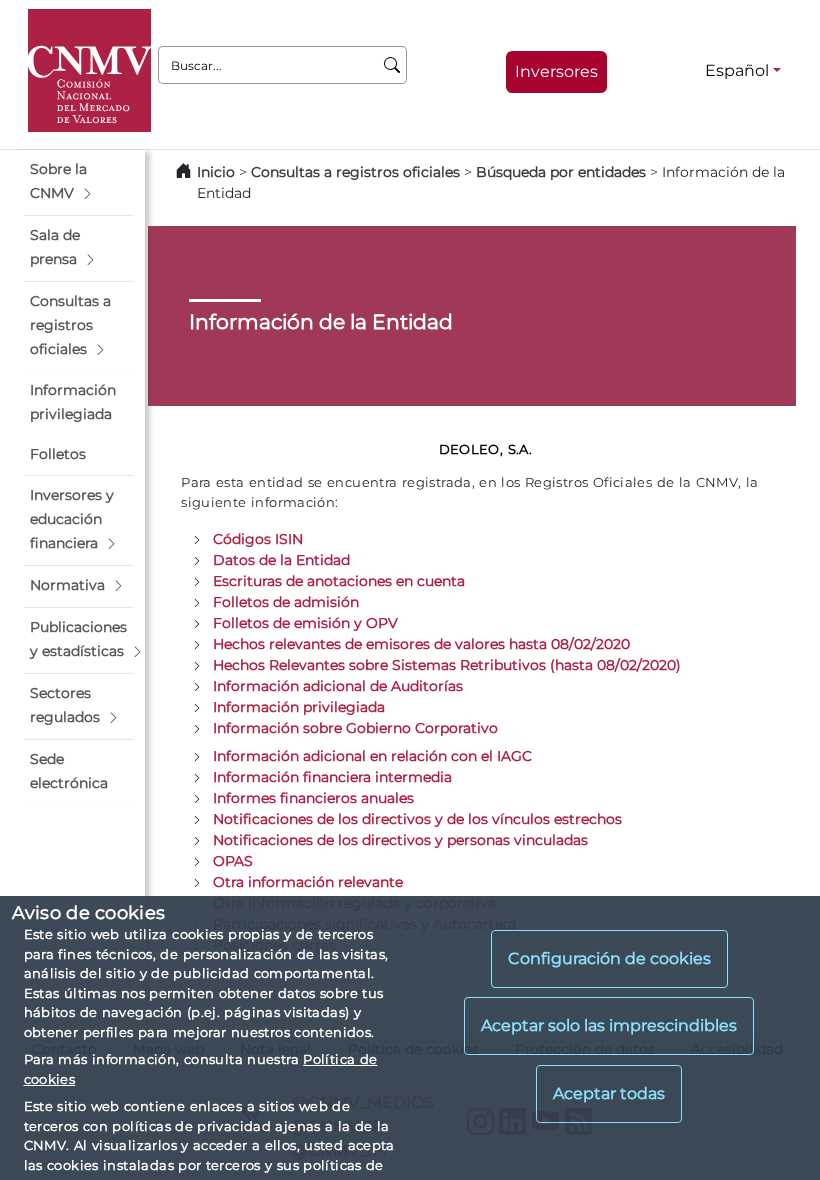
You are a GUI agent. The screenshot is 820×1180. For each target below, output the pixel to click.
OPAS (233, 861)
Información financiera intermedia (332, 777)
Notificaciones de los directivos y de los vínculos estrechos (417, 819)
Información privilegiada (299, 707)
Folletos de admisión (286, 602)
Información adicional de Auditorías (338, 686)
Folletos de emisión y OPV (305, 623)
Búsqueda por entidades (561, 172)
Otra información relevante (308, 882)
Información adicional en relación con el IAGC (372, 756)
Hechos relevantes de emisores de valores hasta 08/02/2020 (421, 644)
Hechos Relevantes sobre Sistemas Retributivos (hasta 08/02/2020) (447, 665)
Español (737, 70)
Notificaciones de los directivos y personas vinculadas (400, 840)
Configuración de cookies (609, 958)
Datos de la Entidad (281, 560)
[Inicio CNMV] (89, 70)
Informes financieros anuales (313, 798)
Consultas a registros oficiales (355, 172)
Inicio (216, 172)
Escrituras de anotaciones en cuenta (339, 581)
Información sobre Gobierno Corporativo (355, 728)
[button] (78, 182)
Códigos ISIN (258, 539)
